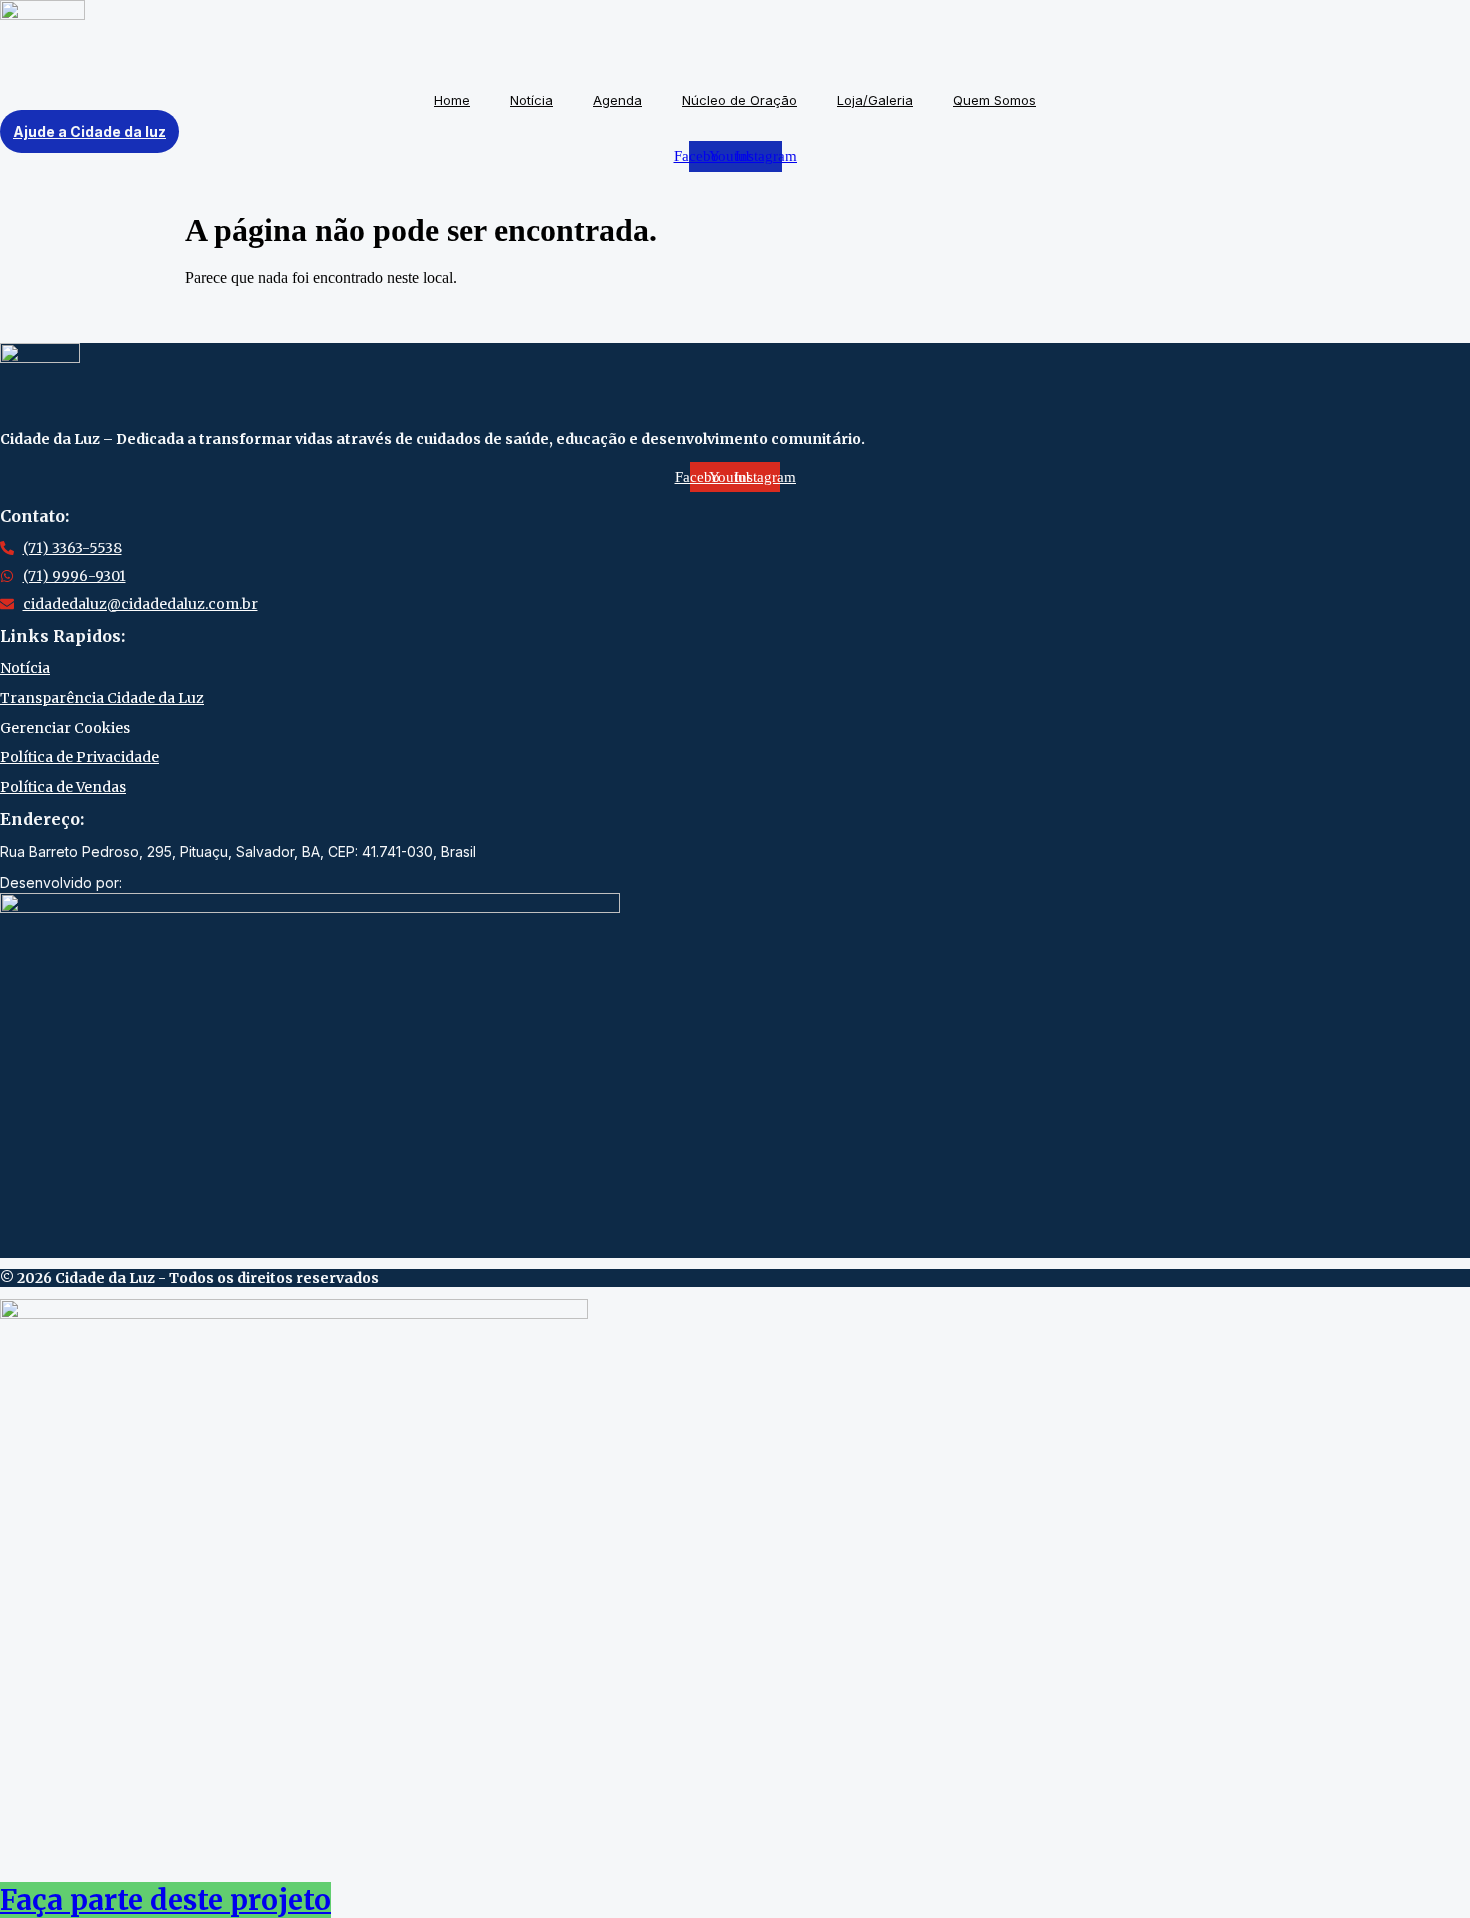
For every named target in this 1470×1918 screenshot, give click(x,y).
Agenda (617, 100)
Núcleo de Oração (739, 100)
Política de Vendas (63, 787)
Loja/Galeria (875, 100)
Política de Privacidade (79, 757)
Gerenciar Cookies (65, 728)
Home (452, 100)
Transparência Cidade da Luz (102, 698)
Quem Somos (994, 100)
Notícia (531, 100)
